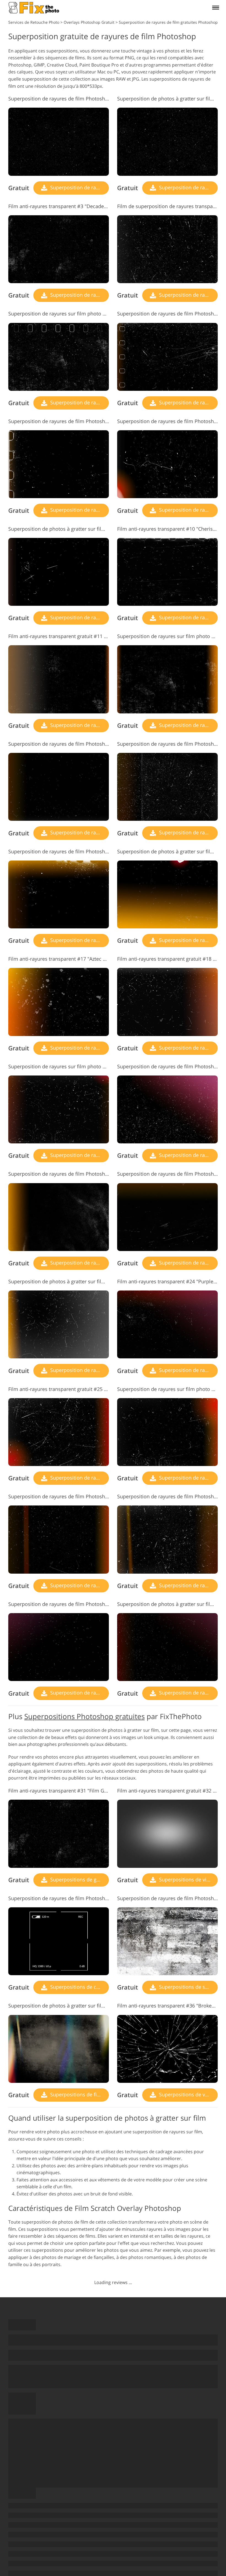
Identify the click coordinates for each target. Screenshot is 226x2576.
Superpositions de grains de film (79, 1879)
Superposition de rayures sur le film (79, 187)
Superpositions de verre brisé (188, 2094)
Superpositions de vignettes (188, 1879)
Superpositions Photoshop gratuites (84, 1716)
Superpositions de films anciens (79, 2094)
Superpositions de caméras (79, 1987)
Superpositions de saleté (187, 1987)
